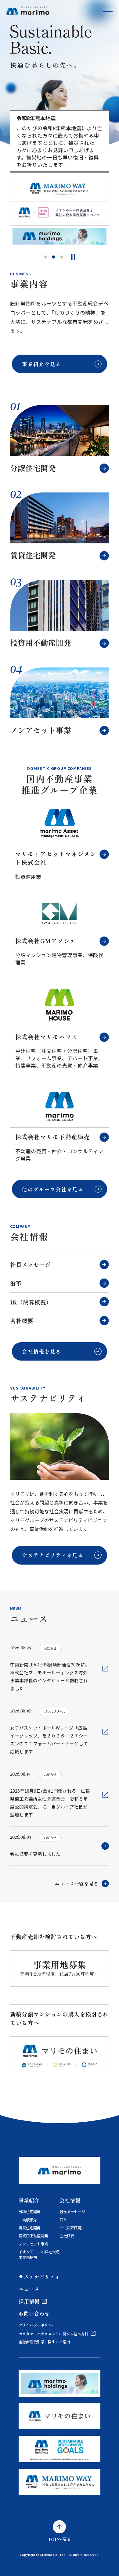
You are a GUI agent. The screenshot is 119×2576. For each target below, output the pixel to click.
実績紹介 (30, 2220)
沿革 (16, 1283)
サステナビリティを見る (53, 1555)
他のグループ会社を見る (53, 1189)
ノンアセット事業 (33, 2244)
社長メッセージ (30, 1264)
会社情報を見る (41, 1351)
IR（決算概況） (31, 1302)
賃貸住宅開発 (30, 2228)
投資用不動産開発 (33, 2236)
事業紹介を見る (41, 364)
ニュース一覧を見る (77, 1884)
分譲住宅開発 (30, 2212)
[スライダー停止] (73, 257)
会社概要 (22, 1320)
